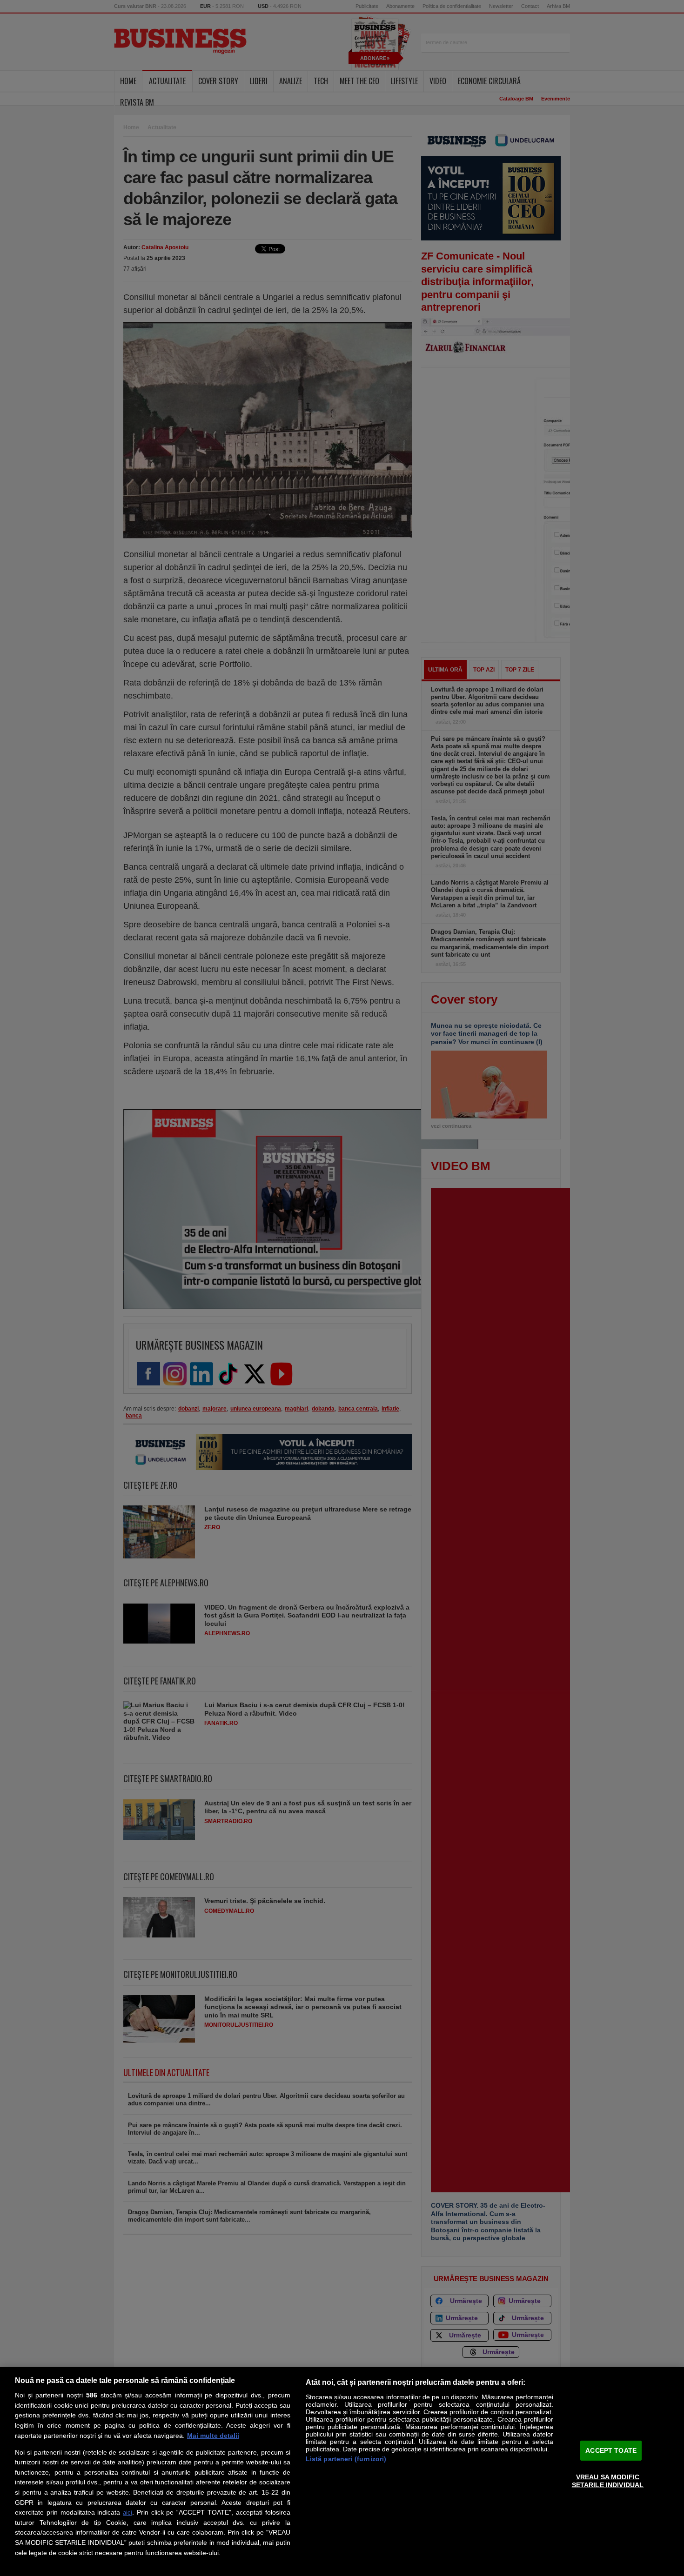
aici (127, 2513)
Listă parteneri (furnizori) (346, 2459)
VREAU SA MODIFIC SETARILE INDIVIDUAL (608, 2481)
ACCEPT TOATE (611, 2450)
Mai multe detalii (213, 2436)
